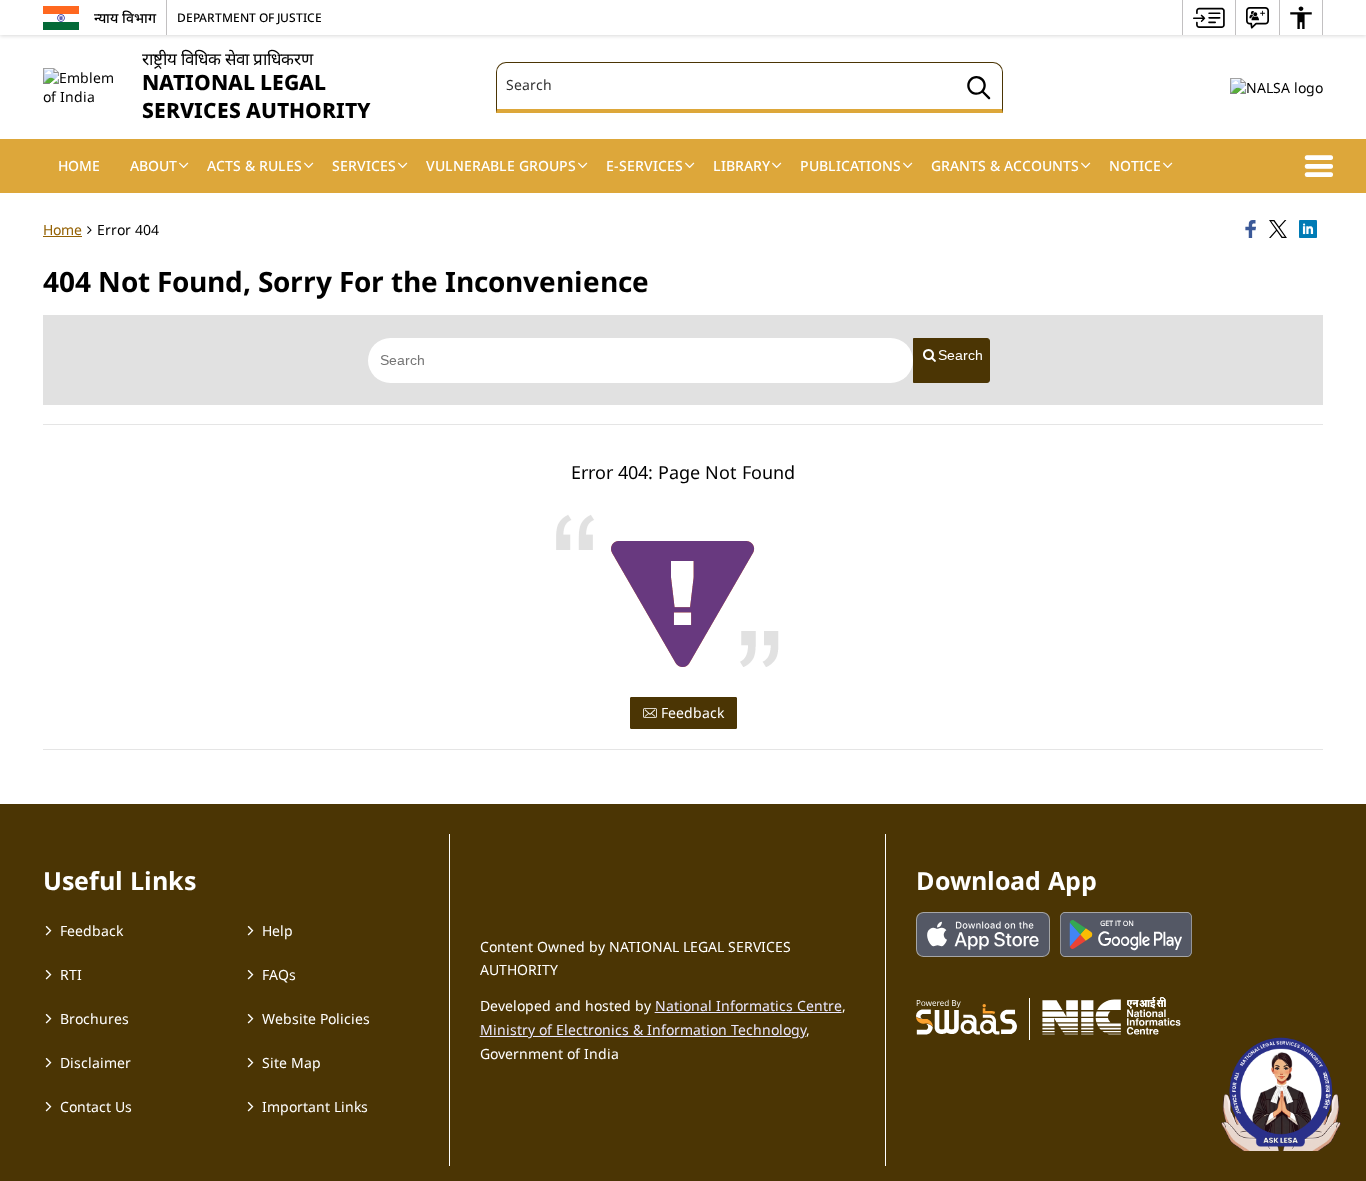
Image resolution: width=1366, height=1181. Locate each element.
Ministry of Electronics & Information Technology (643, 1029)
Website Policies (316, 1018)
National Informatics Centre (748, 1005)
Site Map (291, 1062)
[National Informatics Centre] (1111, 1016)
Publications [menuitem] (850, 165)
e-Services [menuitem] (644, 165)
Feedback (690, 712)
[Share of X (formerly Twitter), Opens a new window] (1281, 230)
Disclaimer (95, 1062)
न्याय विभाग (125, 17)
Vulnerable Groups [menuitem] (501, 165)
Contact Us (96, 1106)
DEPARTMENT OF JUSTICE (249, 17)
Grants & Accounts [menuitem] (1005, 165)
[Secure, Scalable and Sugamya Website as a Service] (966, 1016)
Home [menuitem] (79, 165)
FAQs (279, 974)
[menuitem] (1209, 17)
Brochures (94, 1018)
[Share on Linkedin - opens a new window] (1311, 230)
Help (277, 930)
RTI (71, 974)
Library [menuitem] (741, 165)
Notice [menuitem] (1135, 165)
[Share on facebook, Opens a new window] (1254, 230)
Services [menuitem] (364, 165)
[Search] (979, 90)
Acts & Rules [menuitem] (254, 165)
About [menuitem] (153, 165)
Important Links (315, 1106)
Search (960, 355)
